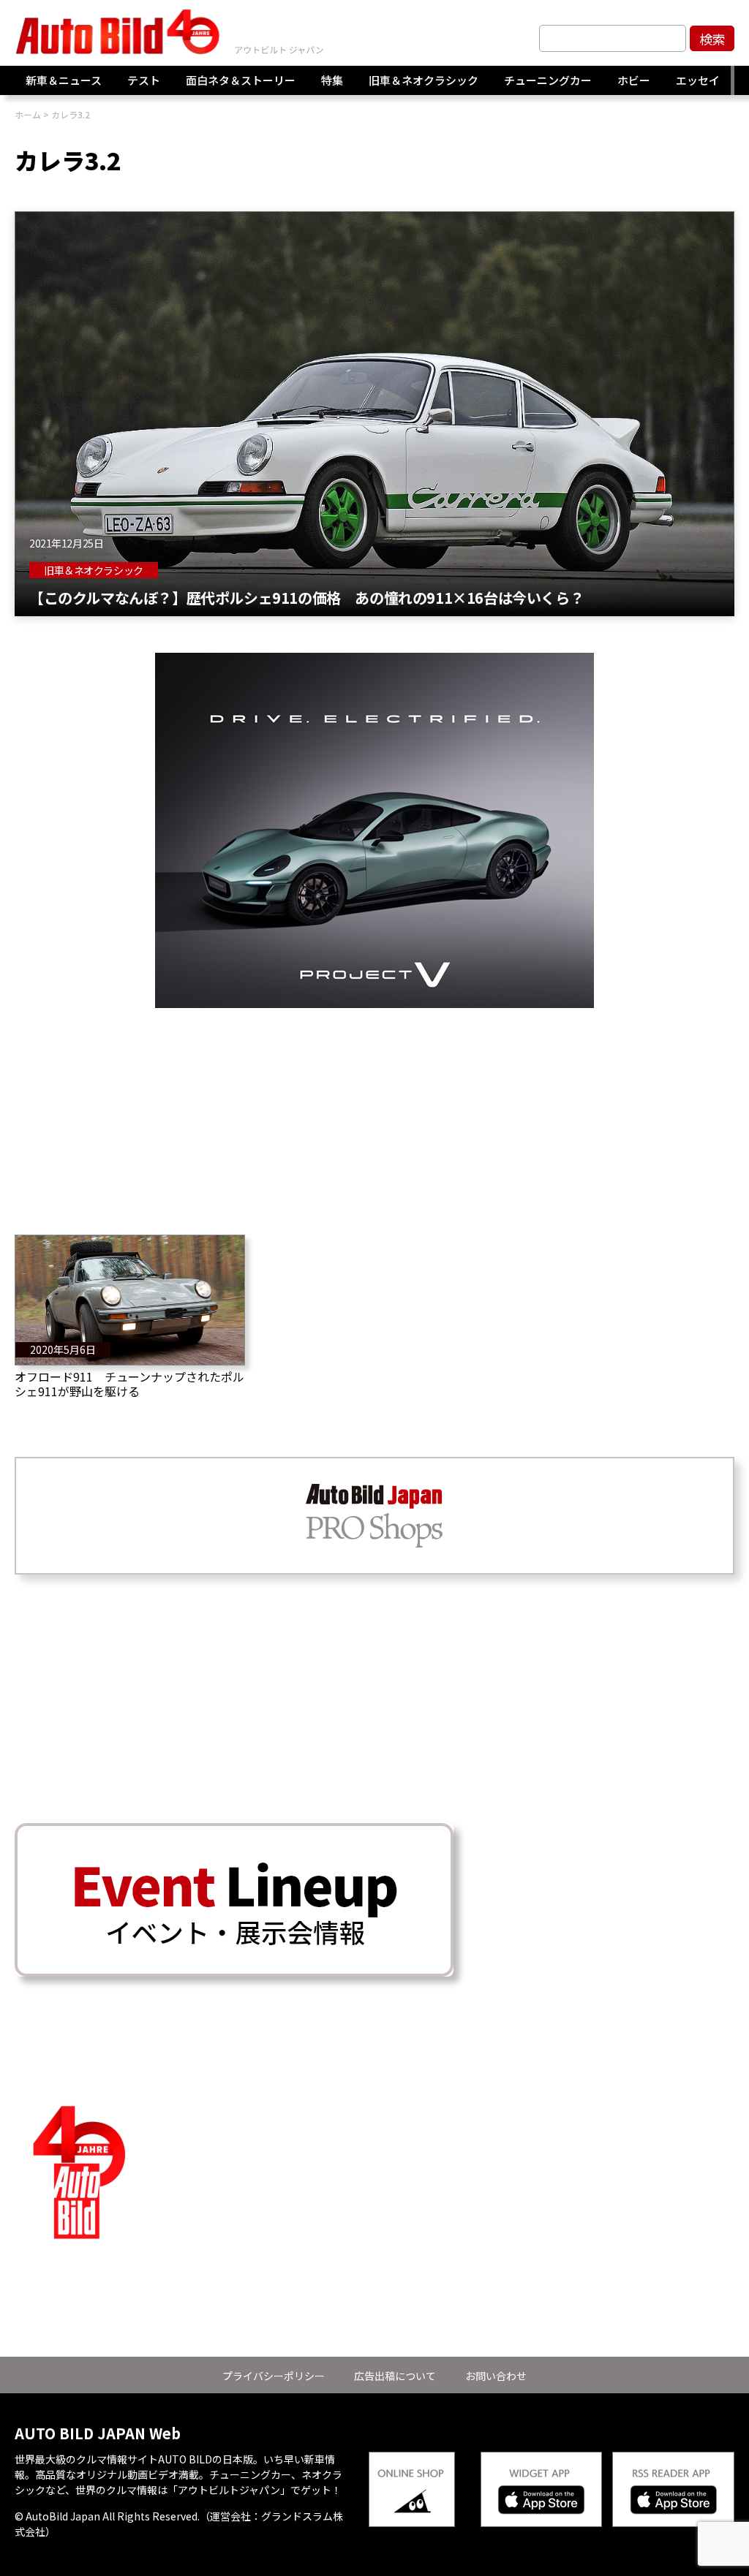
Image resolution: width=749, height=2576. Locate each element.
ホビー (634, 80)
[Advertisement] (374, 1110)
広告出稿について (395, 2376)
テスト (144, 80)
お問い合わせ (496, 2376)
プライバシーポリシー (274, 2376)
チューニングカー (548, 80)
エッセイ (698, 80)
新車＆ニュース (64, 80)
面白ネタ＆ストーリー (241, 80)
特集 (332, 80)
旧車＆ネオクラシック (424, 80)
